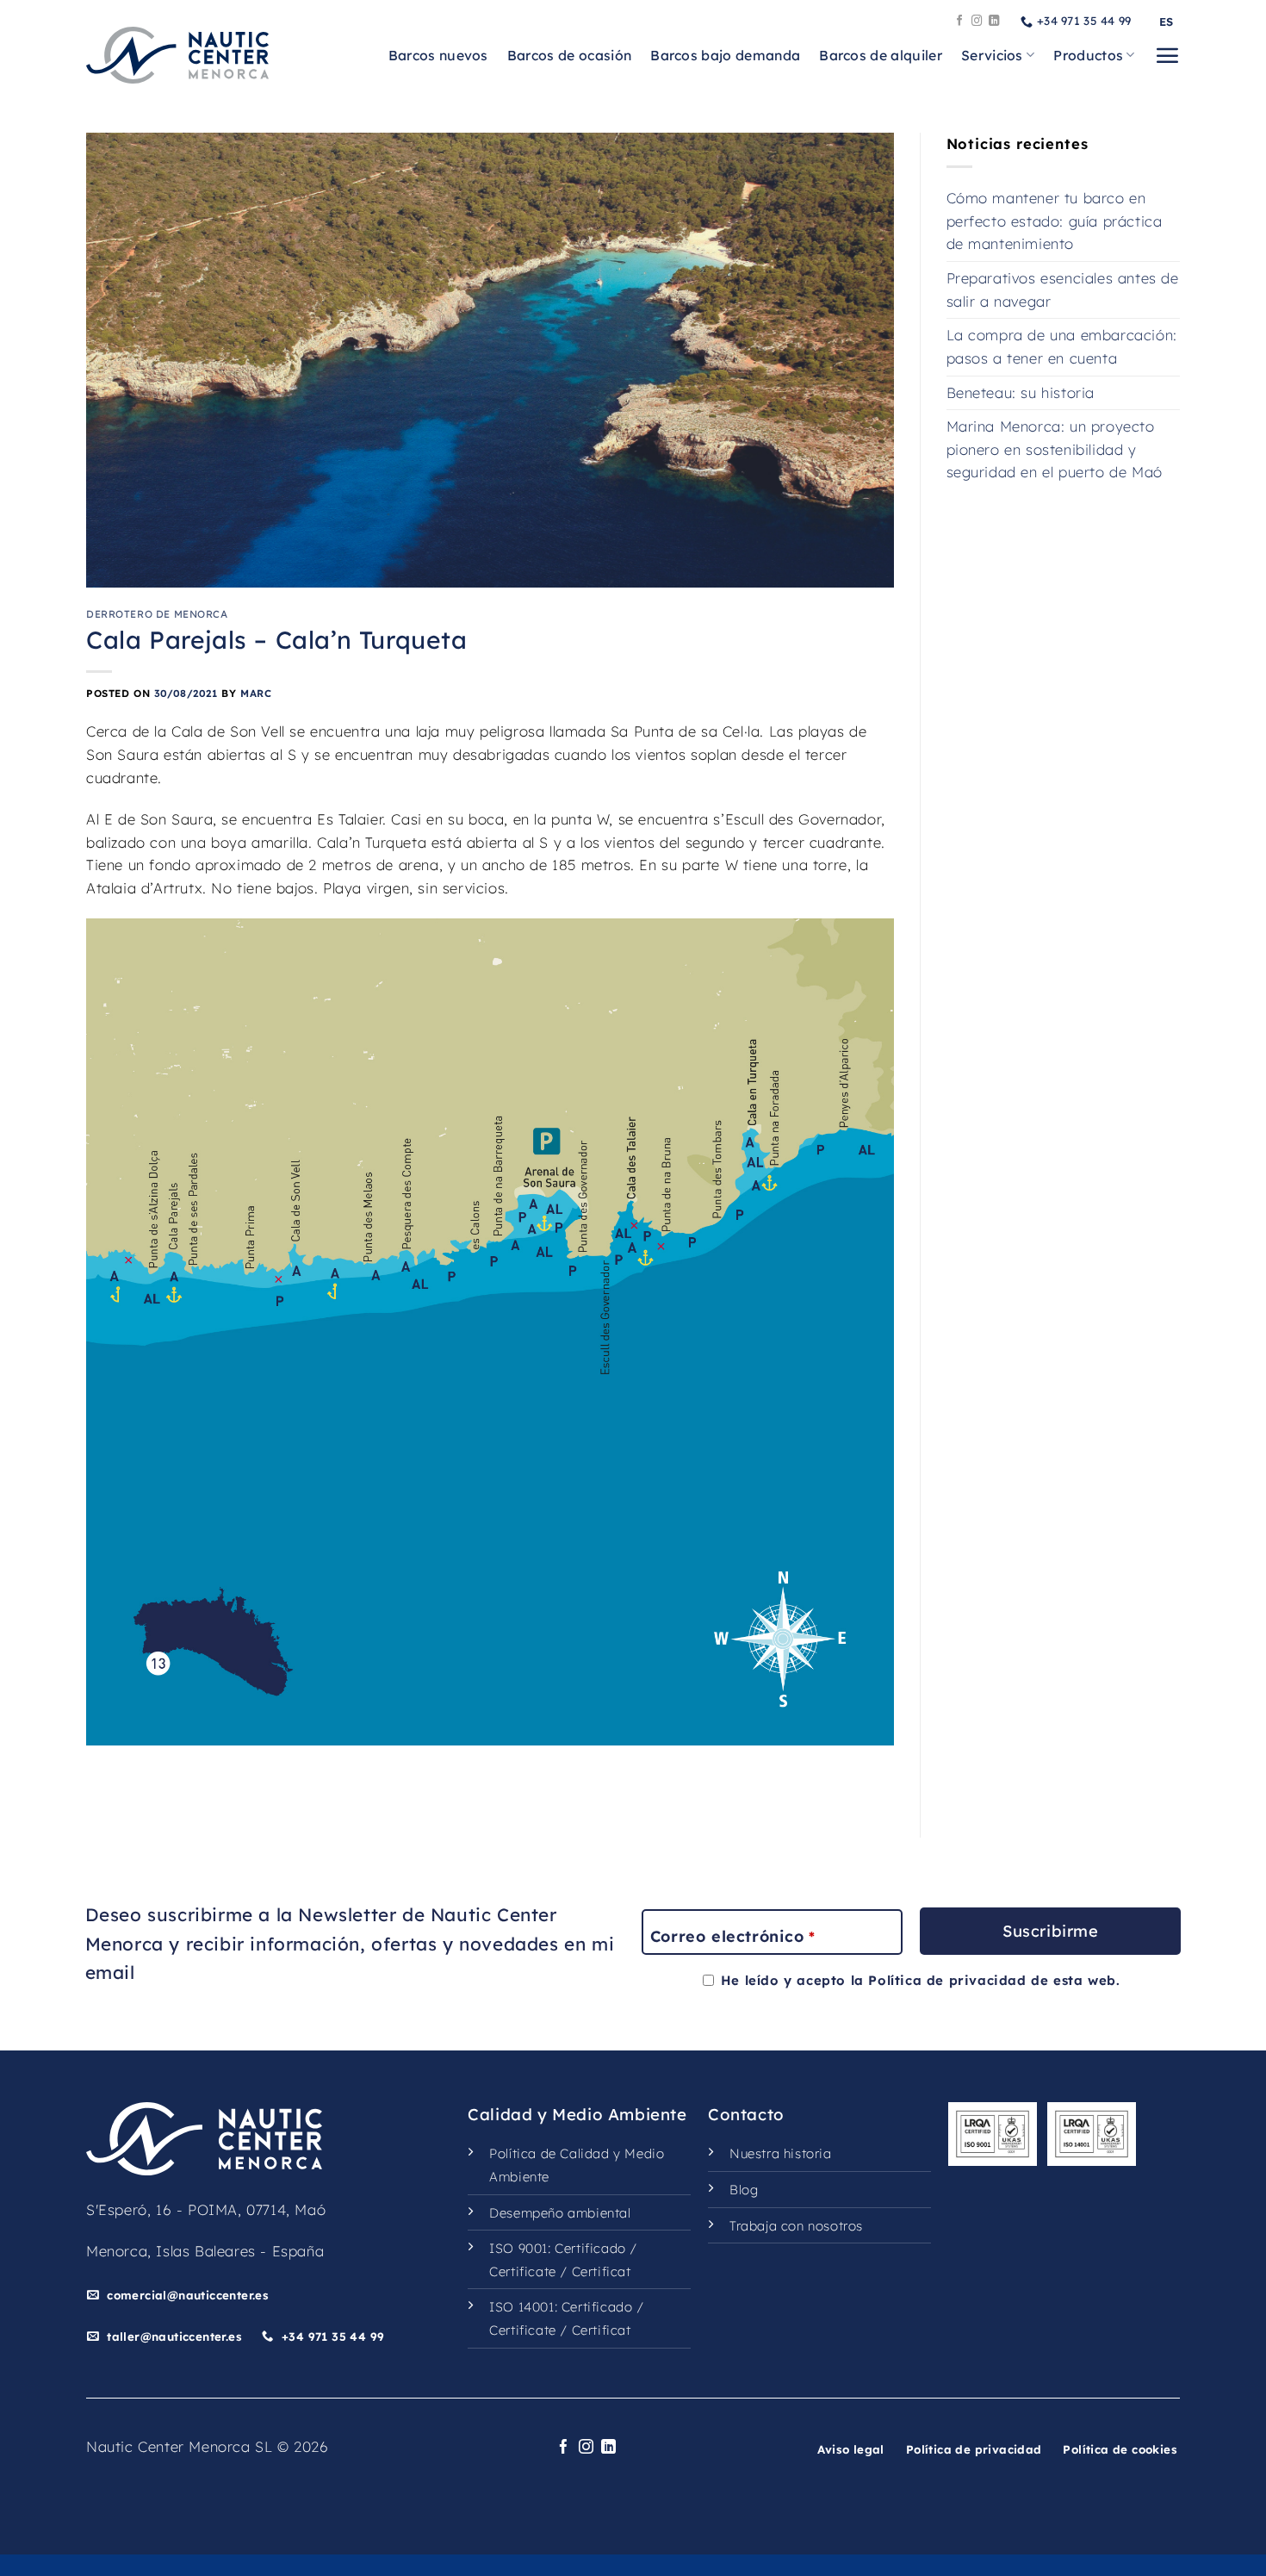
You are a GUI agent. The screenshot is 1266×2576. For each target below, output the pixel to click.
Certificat (602, 2271)
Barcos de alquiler (881, 55)
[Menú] (1167, 55)
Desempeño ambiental (560, 2213)
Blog (744, 2190)
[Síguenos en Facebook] (960, 22)
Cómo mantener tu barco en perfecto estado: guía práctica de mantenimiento (1055, 221)
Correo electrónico (732, 1936)
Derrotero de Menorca (157, 614)
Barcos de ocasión (569, 55)
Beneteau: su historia (1021, 392)
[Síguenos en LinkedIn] (994, 22)
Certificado (590, 2248)
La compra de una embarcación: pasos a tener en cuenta (1062, 346)
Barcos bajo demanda (725, 55)
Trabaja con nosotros (796, 2226)
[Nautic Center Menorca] (177, 55)
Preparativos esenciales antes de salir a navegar (1063, 289)
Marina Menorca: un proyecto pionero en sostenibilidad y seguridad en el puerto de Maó (1055, 449)
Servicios (992, 55)
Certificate (523, 2271)
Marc (256, 693)
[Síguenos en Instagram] (977, 22)
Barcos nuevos (438, 55)
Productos (1088, 55)
